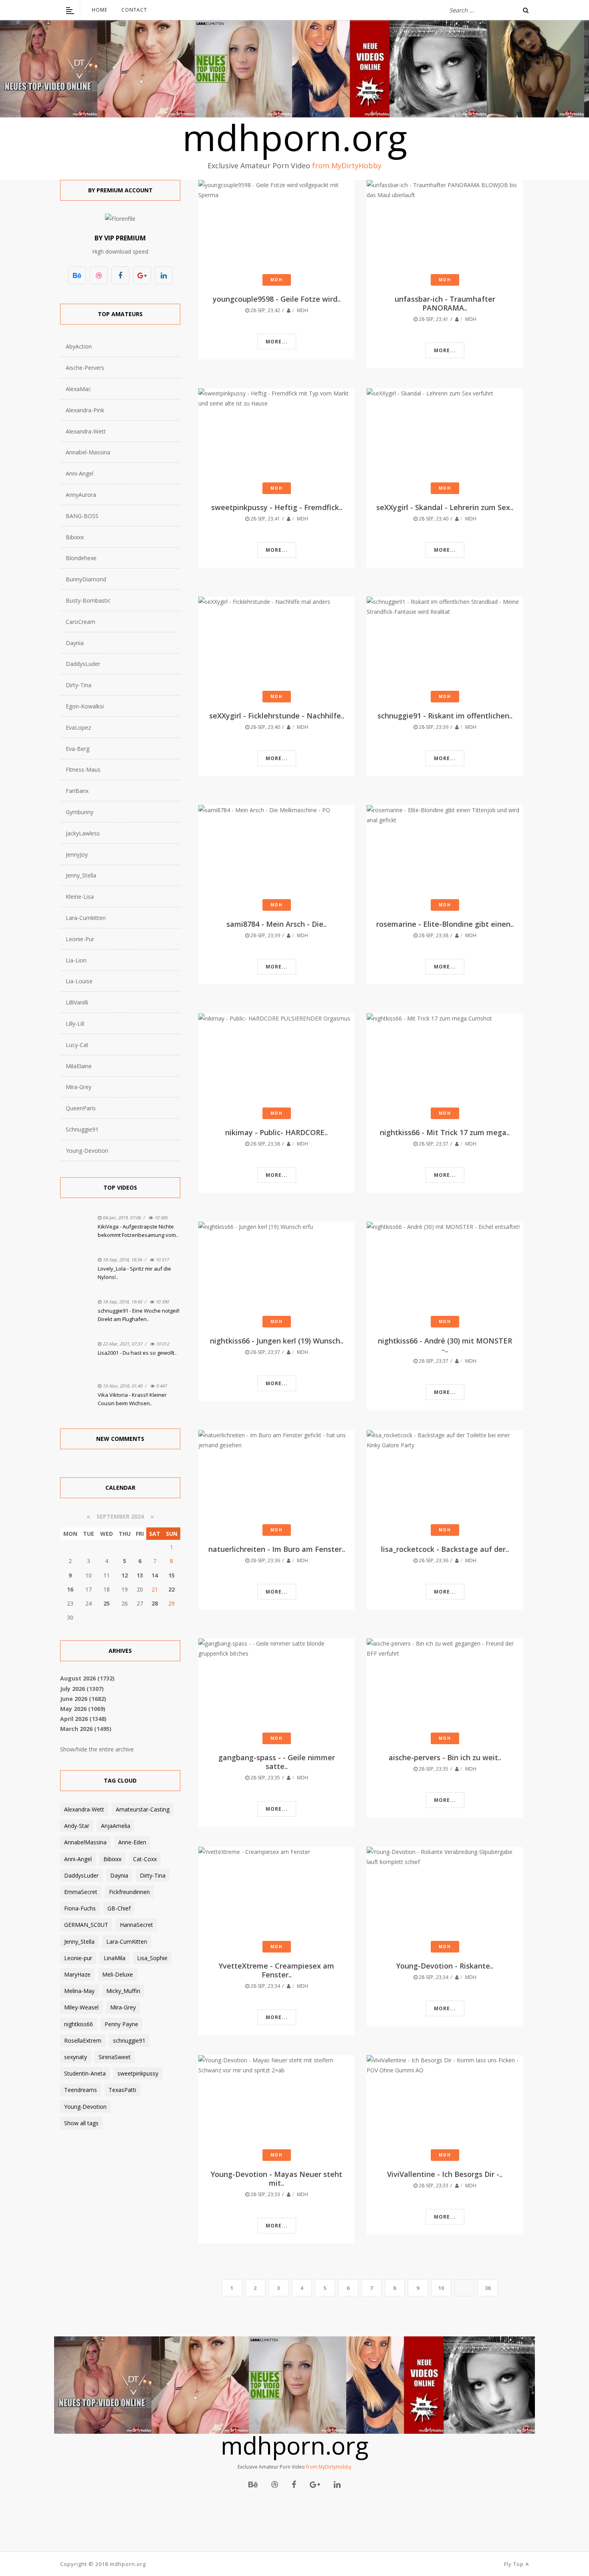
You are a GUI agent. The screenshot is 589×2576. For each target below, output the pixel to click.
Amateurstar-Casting (143, 1809)
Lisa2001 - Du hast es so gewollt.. (137, 1353)
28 (155, 1603)
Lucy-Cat (77, 1045)
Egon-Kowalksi (85, 706)
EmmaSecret (81, 1892)
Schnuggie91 (82, 1129)
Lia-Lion (76, 960)
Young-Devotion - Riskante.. (445, 1966)
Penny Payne (121, 2024)
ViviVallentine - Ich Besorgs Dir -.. (445, 2174)
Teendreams (81, 2090)
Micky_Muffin (123, 1991)
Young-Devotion (87, 1151)
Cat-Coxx (145, 1859)
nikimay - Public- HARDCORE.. (276, 1132)
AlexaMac (78, 389)
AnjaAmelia (116, 1826)
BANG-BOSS (82, 516)
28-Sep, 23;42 (265, 310)
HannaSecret (136, 1925)
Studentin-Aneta (85, 2073)
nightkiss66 (79, 2024)
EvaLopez (78, 727)
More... (277, 342)
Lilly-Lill (75, 1024)
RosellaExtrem (83, 2040)
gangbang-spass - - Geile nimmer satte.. (277, 1762)
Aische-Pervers (85, 368)
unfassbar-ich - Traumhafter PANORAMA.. (445, 303)
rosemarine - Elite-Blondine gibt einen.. (445, 924)
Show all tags (81, 2123)
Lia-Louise (79, 981)
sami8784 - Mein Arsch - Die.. (276, 924)
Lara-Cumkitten (86, 918)
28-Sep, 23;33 (265, 2194)
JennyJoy (77, 854)
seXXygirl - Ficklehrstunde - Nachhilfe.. (277, 716)
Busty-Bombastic (88, 600)
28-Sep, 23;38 (433, 935)
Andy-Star (77, 1826)
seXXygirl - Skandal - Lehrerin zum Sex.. (445, 507)
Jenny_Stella (81, 875)
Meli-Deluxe (118, 1974)
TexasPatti (122, 2090)
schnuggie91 (129, 2040)
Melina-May (79, 1991)
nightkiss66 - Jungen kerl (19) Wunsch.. (277, 1341)
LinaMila (115, 1958)
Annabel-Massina (88, 452)
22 (171, 1589)
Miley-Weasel (81, 2007)
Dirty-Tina (79, 685)
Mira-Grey (79, 1087)
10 (441, 2288)
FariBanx (77, 791)
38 (488, 2288)
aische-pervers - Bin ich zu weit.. (445, 1757)
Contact (134, 10)
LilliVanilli (77, 1002)
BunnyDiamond (86, 579)
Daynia (75, 643)
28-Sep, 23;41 (433, 319)
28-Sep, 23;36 (265, 1560)
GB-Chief (119, 1908)
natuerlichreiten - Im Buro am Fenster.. (277, 1549)
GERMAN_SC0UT (86, 1925)
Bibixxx (75, 537)
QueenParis (81, 1108)
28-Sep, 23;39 (433, 727)
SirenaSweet (115, 2057)
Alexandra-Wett (86, 431)
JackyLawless (83, 833)
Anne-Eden (132, 1842)
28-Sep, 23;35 (265, 1778)
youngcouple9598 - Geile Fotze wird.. (277, 299)
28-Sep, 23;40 (433, 519)
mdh (303, 310)
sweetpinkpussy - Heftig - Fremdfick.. (277, 507)
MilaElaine (79, 1066)
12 (125, 1575)
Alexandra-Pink (85, 410)
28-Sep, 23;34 (265, 1986)
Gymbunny (80, 812)
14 (155, 1575)
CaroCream (81, 622)
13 (140, 1575)
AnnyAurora (81, 495)
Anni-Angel (80, 473)
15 (171, 1575)
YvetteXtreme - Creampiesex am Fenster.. (276, 1970)
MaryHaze (77, 1974)
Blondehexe (81, 558)
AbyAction (79, 346)
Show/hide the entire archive (97, 1749)
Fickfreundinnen (129, 1892)
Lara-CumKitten (127, 1942)
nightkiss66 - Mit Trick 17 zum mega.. (445, 1132)
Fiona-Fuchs (80, 1908)
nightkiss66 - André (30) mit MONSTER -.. (445, 1345)
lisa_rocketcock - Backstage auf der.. (445, 1549)
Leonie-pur (78, 1958)
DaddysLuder (83, 664)
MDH (277, 280)
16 (70, 1589)
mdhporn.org (295, 137)
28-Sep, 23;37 (433, 1144)
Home (100, 10)
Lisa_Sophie (152, 1958)
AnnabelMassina (85, 1842)
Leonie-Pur (80, 939)
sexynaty (76, 2057)
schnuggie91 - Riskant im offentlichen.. (445, 716)
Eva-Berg (78, 749)
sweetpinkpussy (138, 2073)
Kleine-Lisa (80, 897)
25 (107, 1603)
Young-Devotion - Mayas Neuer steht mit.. (276, 2179)
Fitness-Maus (83, 770)
